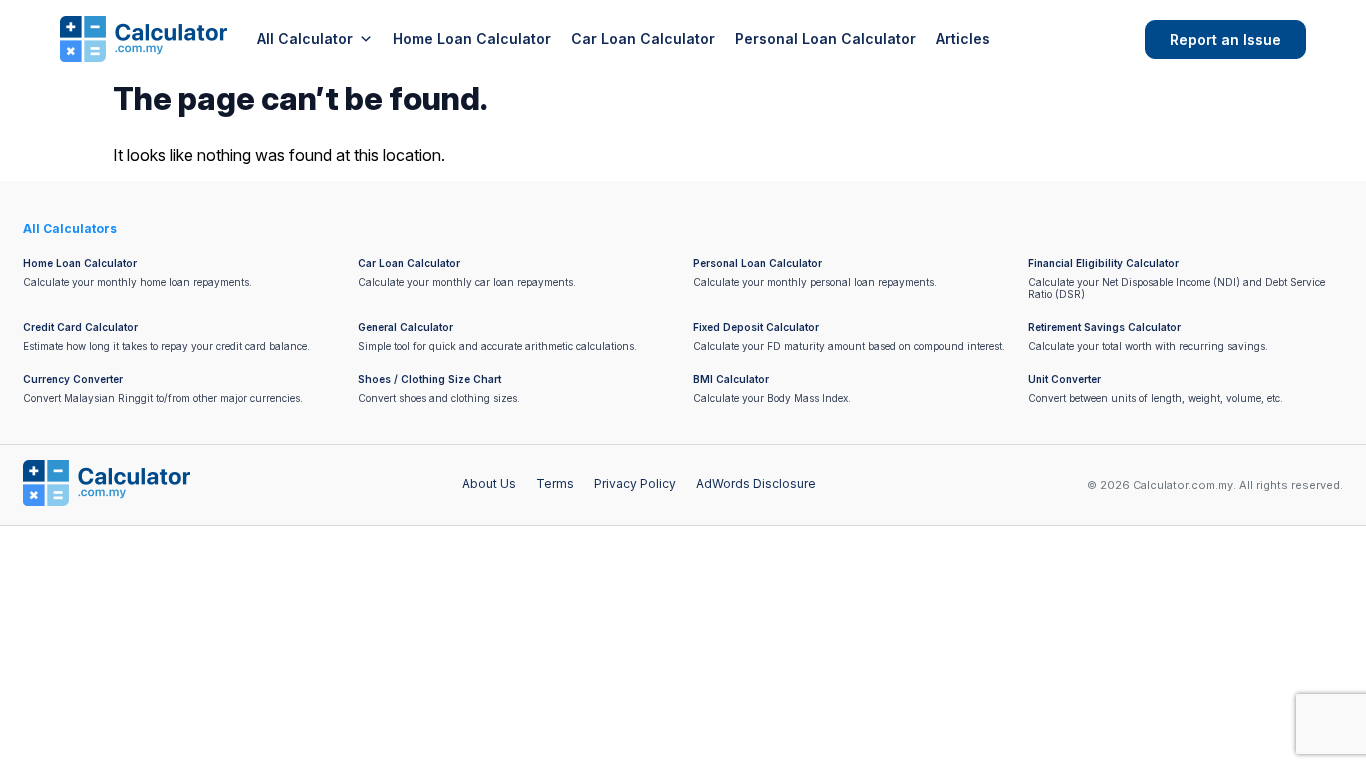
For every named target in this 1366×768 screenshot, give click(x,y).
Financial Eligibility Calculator (1103, 263)
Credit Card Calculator (80, 327)
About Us (489, 483)
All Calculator (305, 38)
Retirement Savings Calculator (1104, 327)
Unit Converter (1064, 379)
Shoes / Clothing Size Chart (429, 379)
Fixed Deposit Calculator (756, 327)
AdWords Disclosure (756, 483)
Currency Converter (73, 379)
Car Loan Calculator (643, 38)
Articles (963, 38)
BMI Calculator (731, 379)
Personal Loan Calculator (825, 38)
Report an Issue (1225, 39)
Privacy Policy (635, 483)
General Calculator (405, 327)
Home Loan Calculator (472, 38)
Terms (555, 483)
